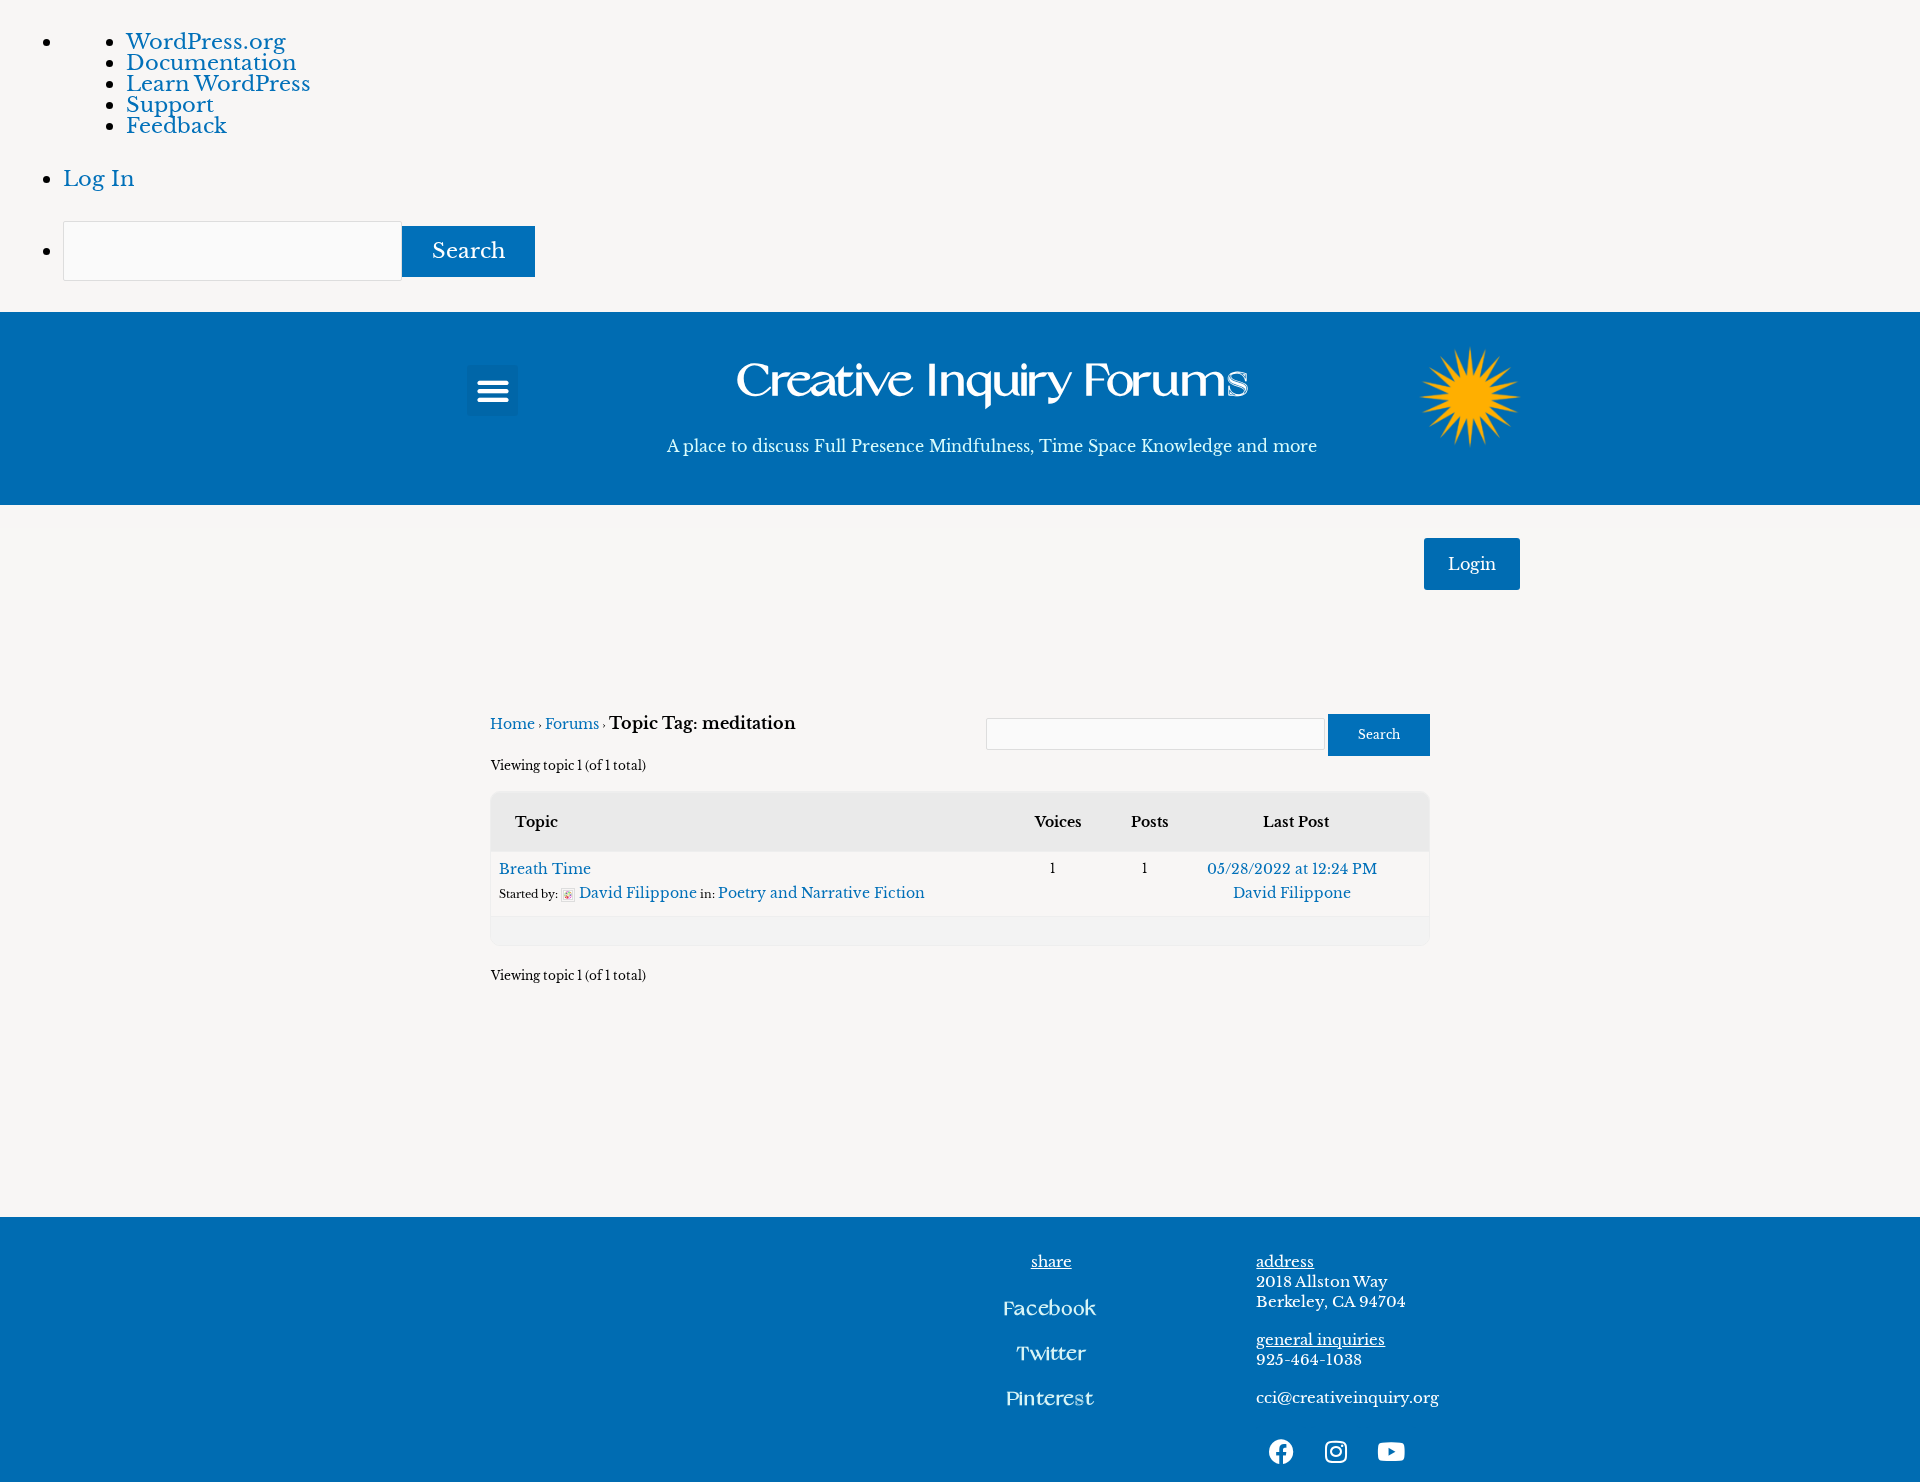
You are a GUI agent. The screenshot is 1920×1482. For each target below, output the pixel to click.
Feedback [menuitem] (176, 126)
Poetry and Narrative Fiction (821, 893)
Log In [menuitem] (98, 179)
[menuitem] (991, 251)
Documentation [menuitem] (211, 63)
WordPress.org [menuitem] (206, 42)
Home (512, 724)
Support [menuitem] (170, 105)
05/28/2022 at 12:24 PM (1292, 869)
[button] (492, 390)
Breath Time (545, 869)
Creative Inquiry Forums (992, 381)
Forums (572, 724)
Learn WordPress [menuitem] (218, 84)
